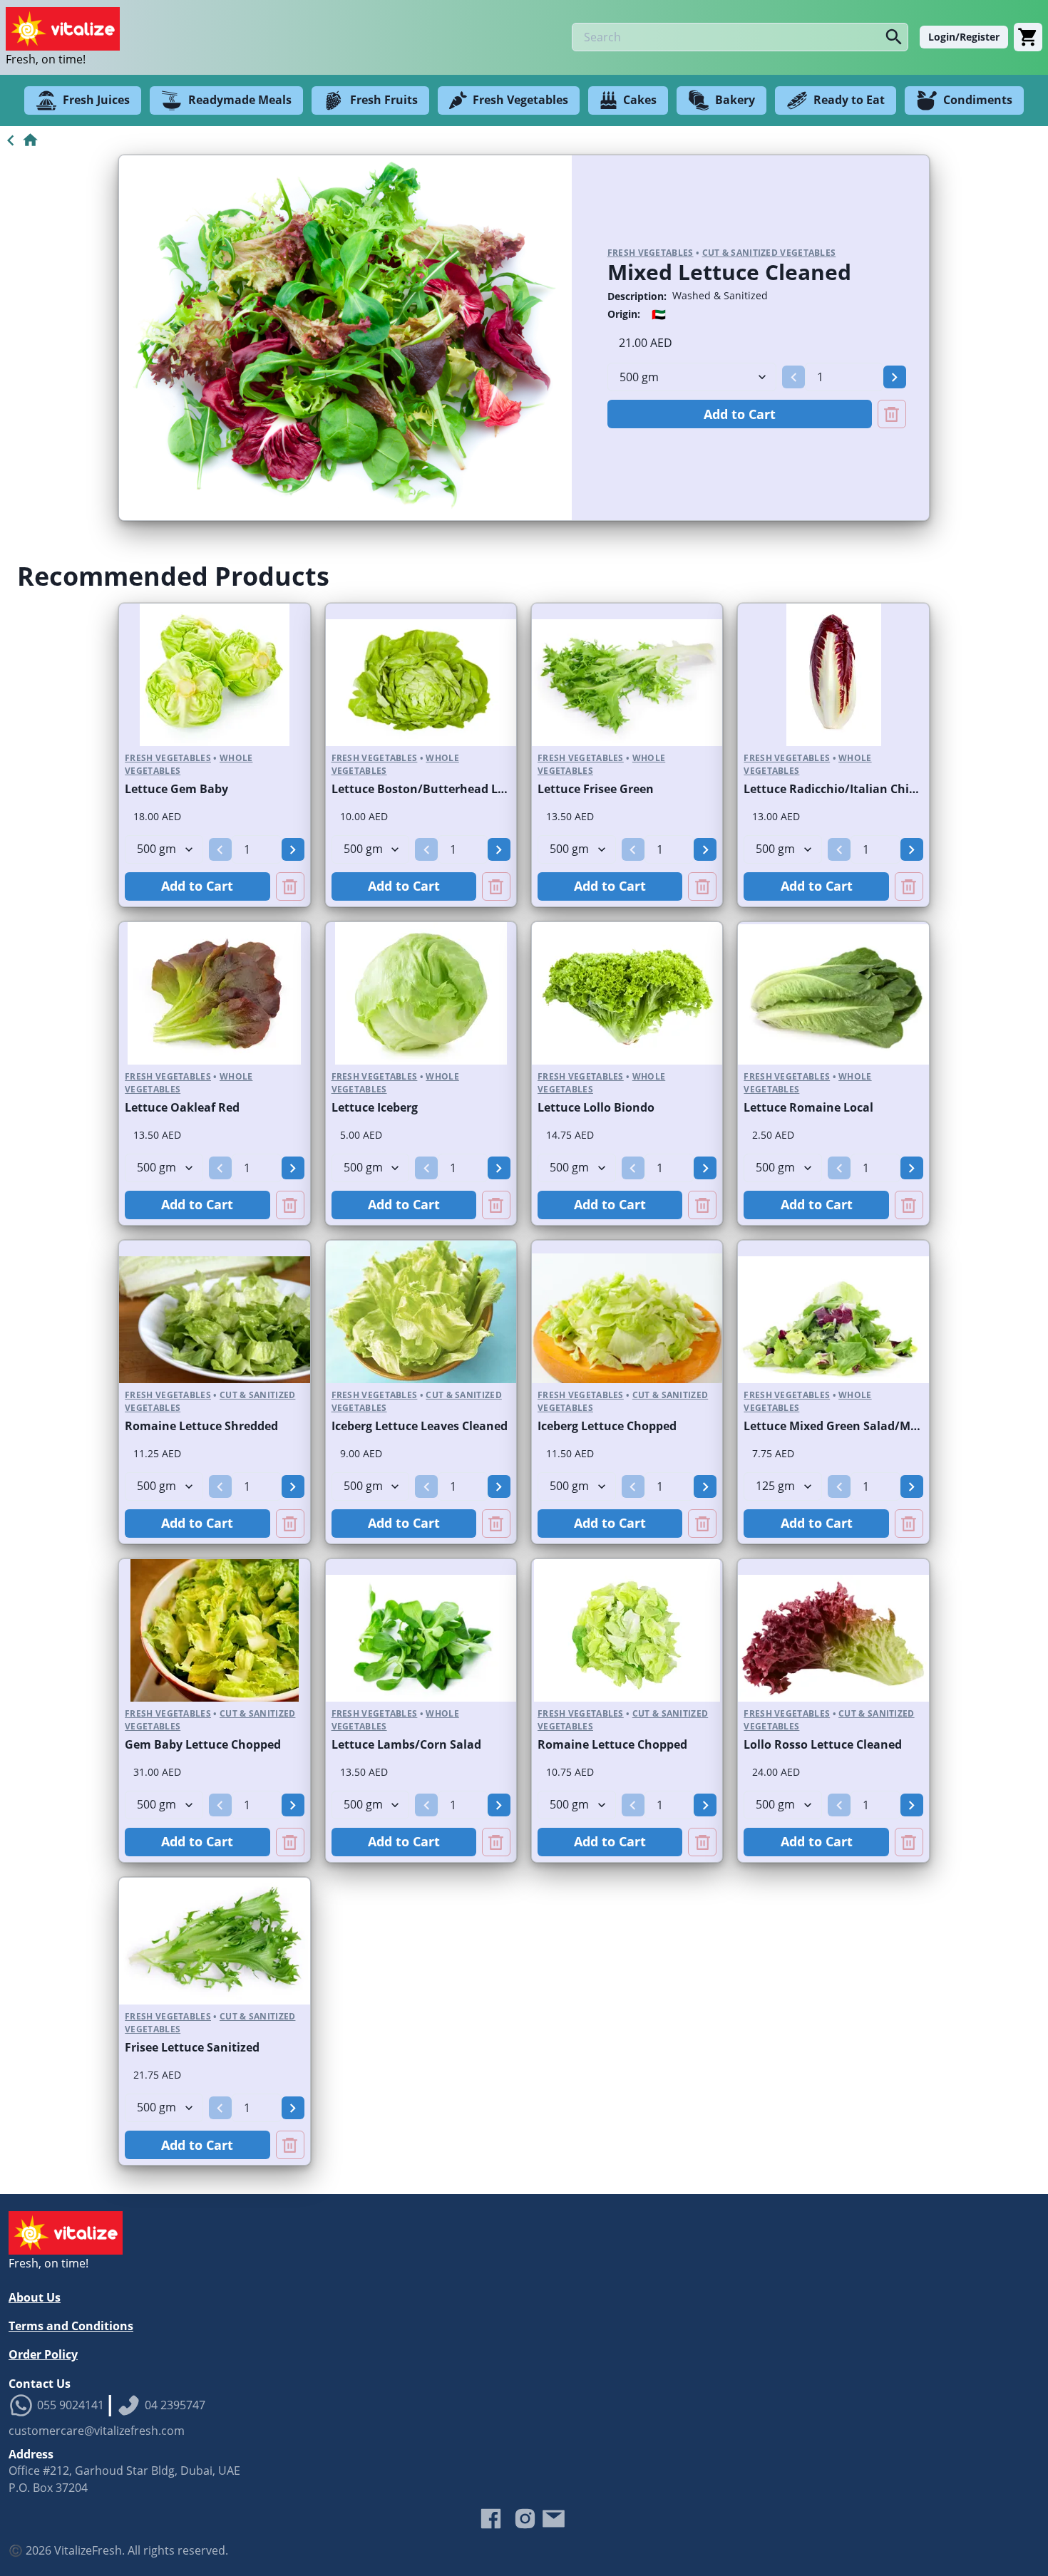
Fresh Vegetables (520, 100)
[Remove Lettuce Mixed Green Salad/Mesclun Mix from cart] (909, 1524)
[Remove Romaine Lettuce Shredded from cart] (290, 1524)
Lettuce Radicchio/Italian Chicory (838, 789)
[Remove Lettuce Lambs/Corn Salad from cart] (496, 1842)
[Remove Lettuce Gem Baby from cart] (290, 886)
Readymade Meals (240, 100)
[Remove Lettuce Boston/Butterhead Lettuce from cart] (496, 886)
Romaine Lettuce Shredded (201, 1426)
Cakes (640, 100)
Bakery (735, 100)
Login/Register (964, 37)
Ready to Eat (849, 100)
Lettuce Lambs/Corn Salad (406, 1744)
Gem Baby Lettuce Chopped (203, 1744)
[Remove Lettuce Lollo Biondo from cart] (702, 1205)
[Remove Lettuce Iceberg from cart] (496, 1205)
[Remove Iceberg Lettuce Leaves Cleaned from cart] (496, 1524)
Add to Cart (740, 414)
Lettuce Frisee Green (596, 789)
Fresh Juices (96, 100)
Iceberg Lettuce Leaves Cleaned (420, 1426)
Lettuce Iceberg (375, 1107)
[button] (793, 377)
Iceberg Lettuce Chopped (607, 1426)
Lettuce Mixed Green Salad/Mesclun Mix (857, 1426)
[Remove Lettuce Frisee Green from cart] (702, 886)
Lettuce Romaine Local (808, 1107)
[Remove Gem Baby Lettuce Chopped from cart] (290, 1842)
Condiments (978, 100)
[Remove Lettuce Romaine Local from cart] (909, 1205)
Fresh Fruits (384, 100)
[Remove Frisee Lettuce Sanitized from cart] (290, 2145)
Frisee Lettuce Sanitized (192, 2047)
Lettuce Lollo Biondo (596, 1107)
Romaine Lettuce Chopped (612, 1744)
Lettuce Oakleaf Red (182, 1107)
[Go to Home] (20, 140)
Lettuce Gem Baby (176, 789)
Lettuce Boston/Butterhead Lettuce (433, 789)
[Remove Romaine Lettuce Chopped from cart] (702, 1842)
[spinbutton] (844, 377)
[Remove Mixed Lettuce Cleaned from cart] (892, 414)
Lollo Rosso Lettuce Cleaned (823, 1744)
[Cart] (1028, 37)
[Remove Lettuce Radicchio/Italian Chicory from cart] (909, 886)
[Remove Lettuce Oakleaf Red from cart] (290, 1205)
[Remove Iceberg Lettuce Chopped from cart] (702, 1524)
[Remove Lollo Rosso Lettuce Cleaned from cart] (909, 1842)
